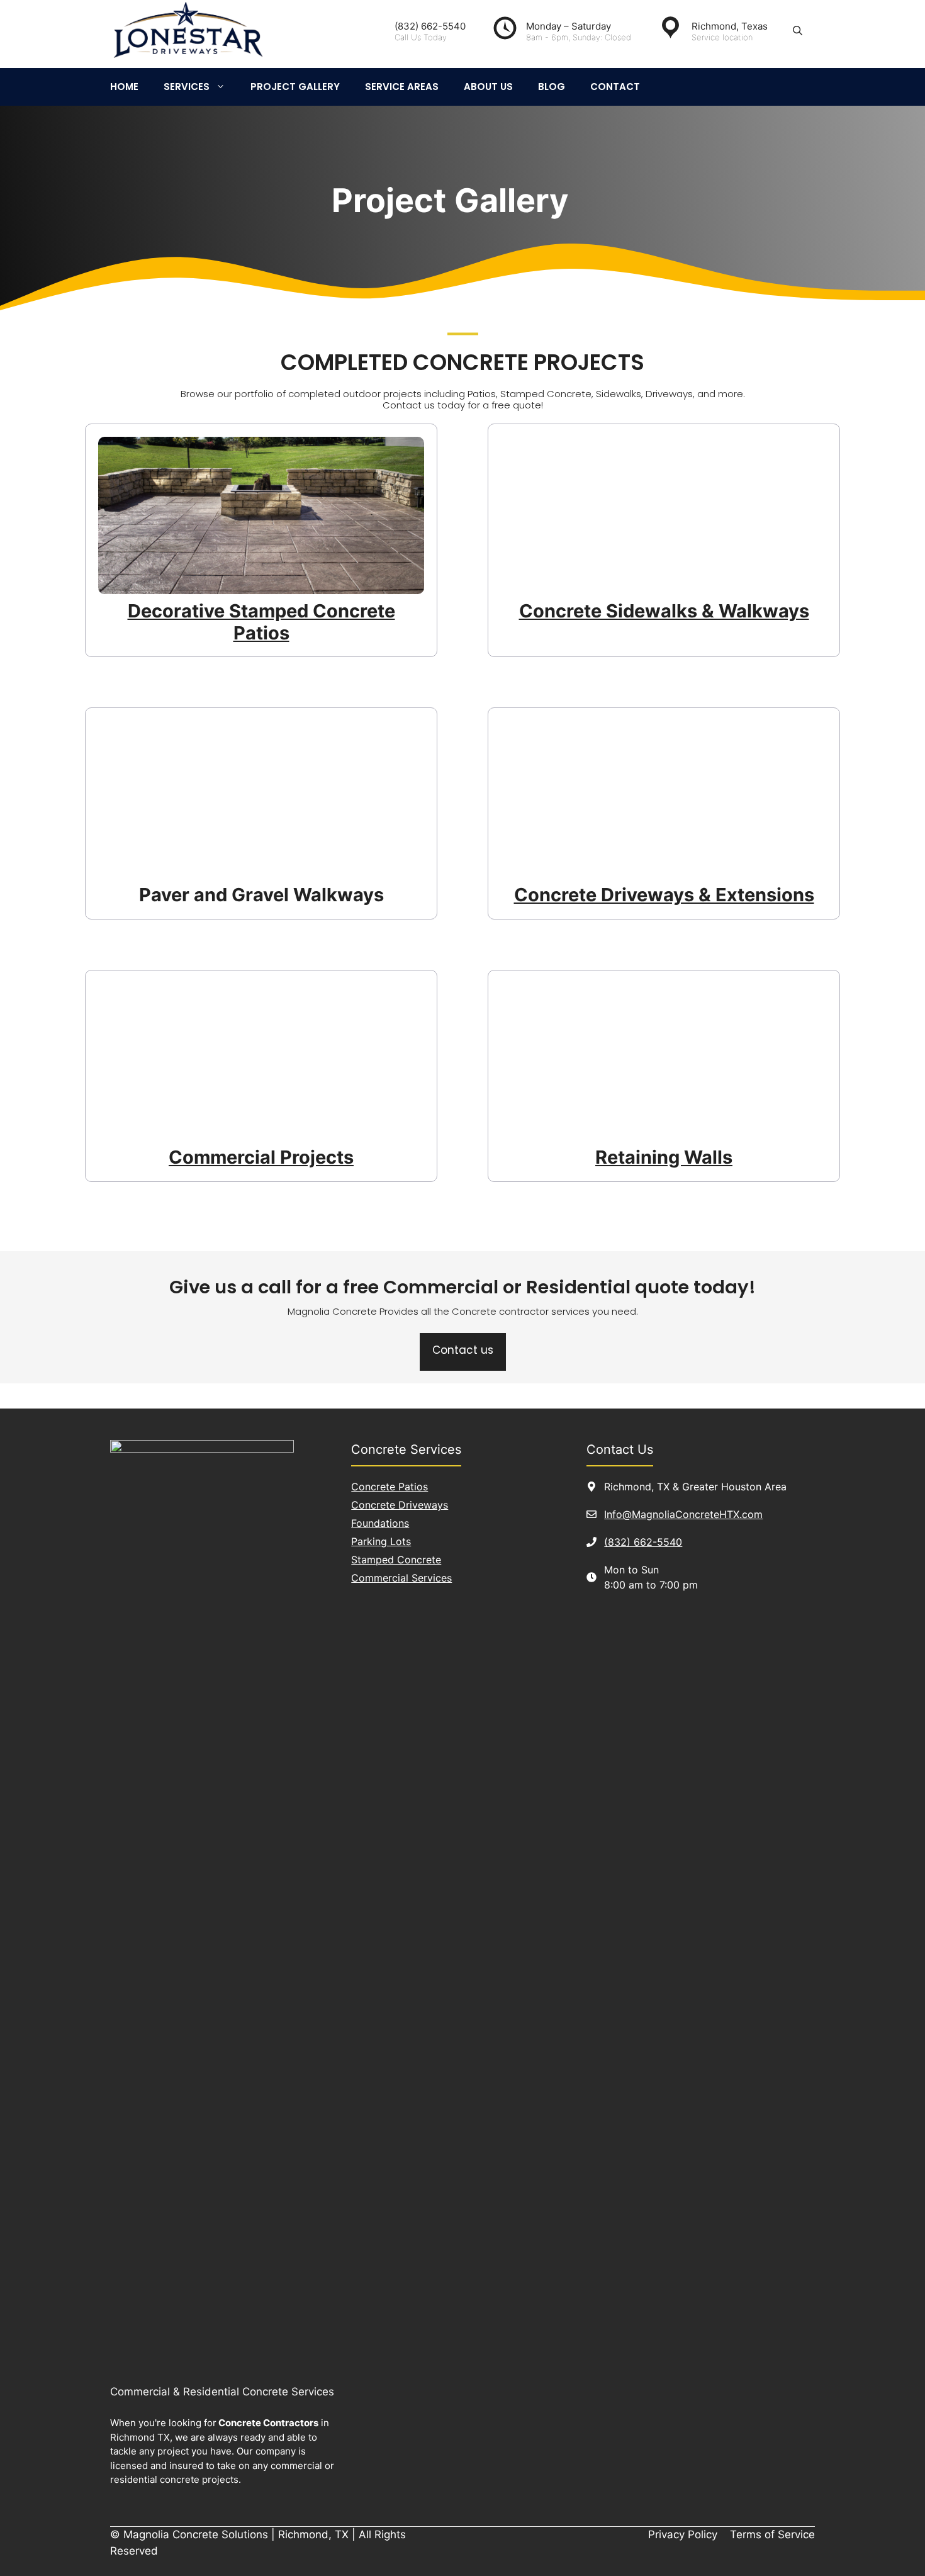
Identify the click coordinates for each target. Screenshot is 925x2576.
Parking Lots (381, 1541)
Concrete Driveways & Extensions (664, 895)
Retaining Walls (664, 1157)
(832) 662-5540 (643, 1542)
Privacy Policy (683, 2534)
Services (187, 87)
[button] (798, 31)
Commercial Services (401, 1578)
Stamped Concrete (396, 1560)
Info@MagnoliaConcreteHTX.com (683, 1514)
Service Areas (402, 87)
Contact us (463, 1350)
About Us (488, 87)
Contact (615, 87)
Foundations (380, 1523)
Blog (552, 87)
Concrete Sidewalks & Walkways (664, 611)
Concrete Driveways (400, 1505)
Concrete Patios (390, 1487)
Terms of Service (772, 2534)
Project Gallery (295, 87)
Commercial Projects (261, 1157)
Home (124, 87)
